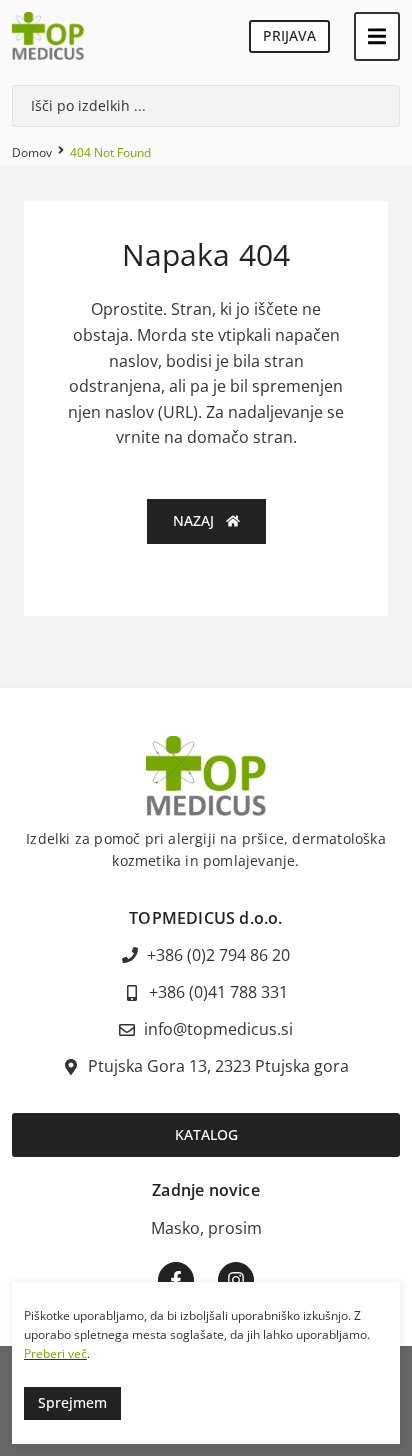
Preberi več (55, 1353)
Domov (32, 152)
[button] (377, 36)
